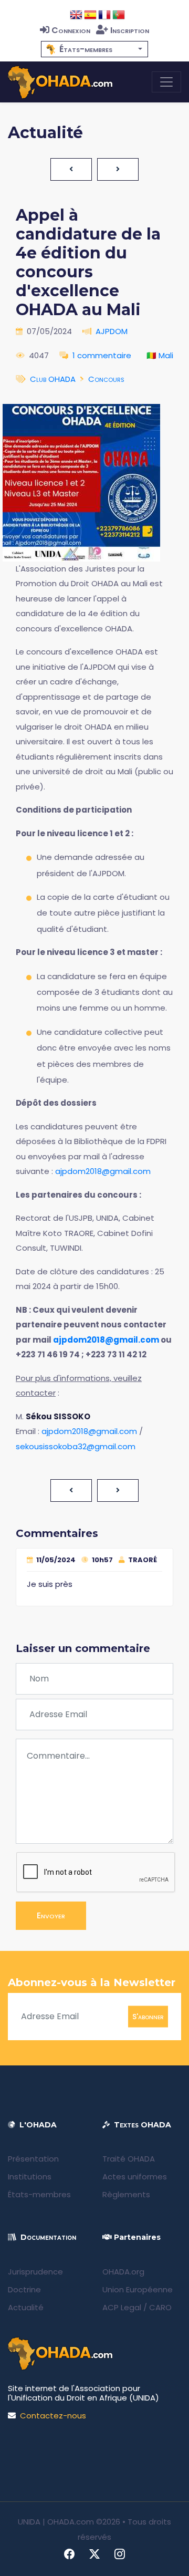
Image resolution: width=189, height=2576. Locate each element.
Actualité (26, 2307)
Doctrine (24, 2289)
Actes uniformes (135, 2177)
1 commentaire (102, 355)
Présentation (33, 2159)
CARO (160, 2307)
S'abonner (148, 2016)
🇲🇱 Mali (160, 355)
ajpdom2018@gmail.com (103, 1171)
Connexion (71, 30)
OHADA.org (123, 2272)
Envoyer (51, 1915)
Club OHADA (53, 379)
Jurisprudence (35, 2272)
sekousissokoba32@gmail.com (76, 1446)
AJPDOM (112, 331)
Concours (106, 379)
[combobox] (94, 49)
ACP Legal (122, 2307)
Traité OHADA (129, 2159)
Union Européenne (138, 2289)
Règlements (126, 2194)
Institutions (30, 2177)
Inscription (130, 30)
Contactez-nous (53, 2416)
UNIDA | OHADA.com (56, 2522)
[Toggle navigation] (166, 82)
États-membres (39, 2194)
